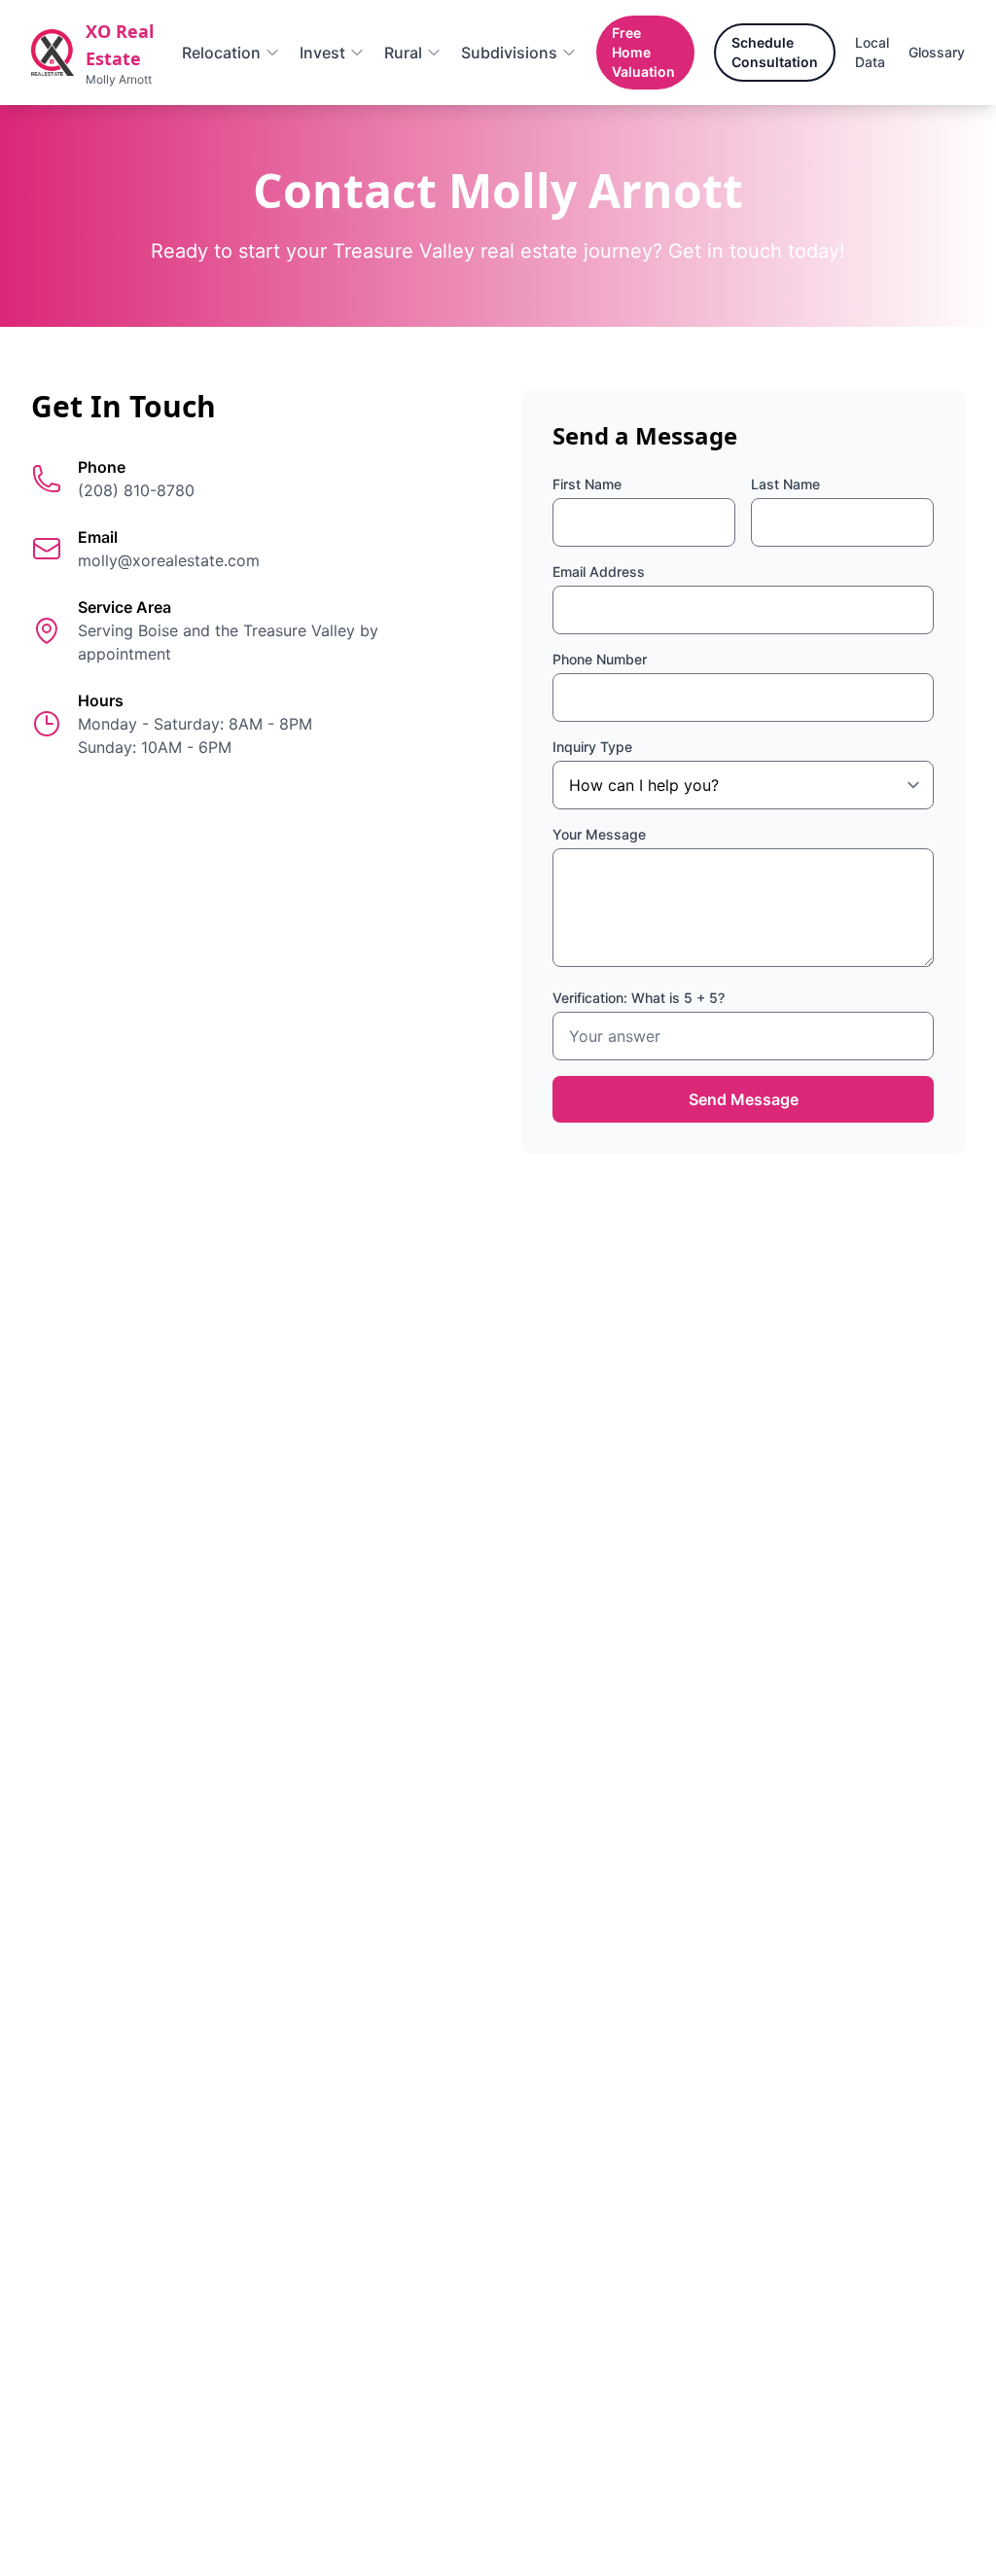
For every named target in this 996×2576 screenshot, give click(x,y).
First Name (587, 484)
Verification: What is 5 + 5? (639, 998)
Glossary (937, 52)
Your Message (599, 834)
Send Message (744, 1099)
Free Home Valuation (643, 52)
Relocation (221, 53)
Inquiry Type (592, 747)
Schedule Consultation (775, 52)
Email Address (599, 572)
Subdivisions (509, 53)
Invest (322, 53)
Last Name (785, 484)
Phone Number (600, 659)
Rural (403, 53)
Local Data (872, 52)
